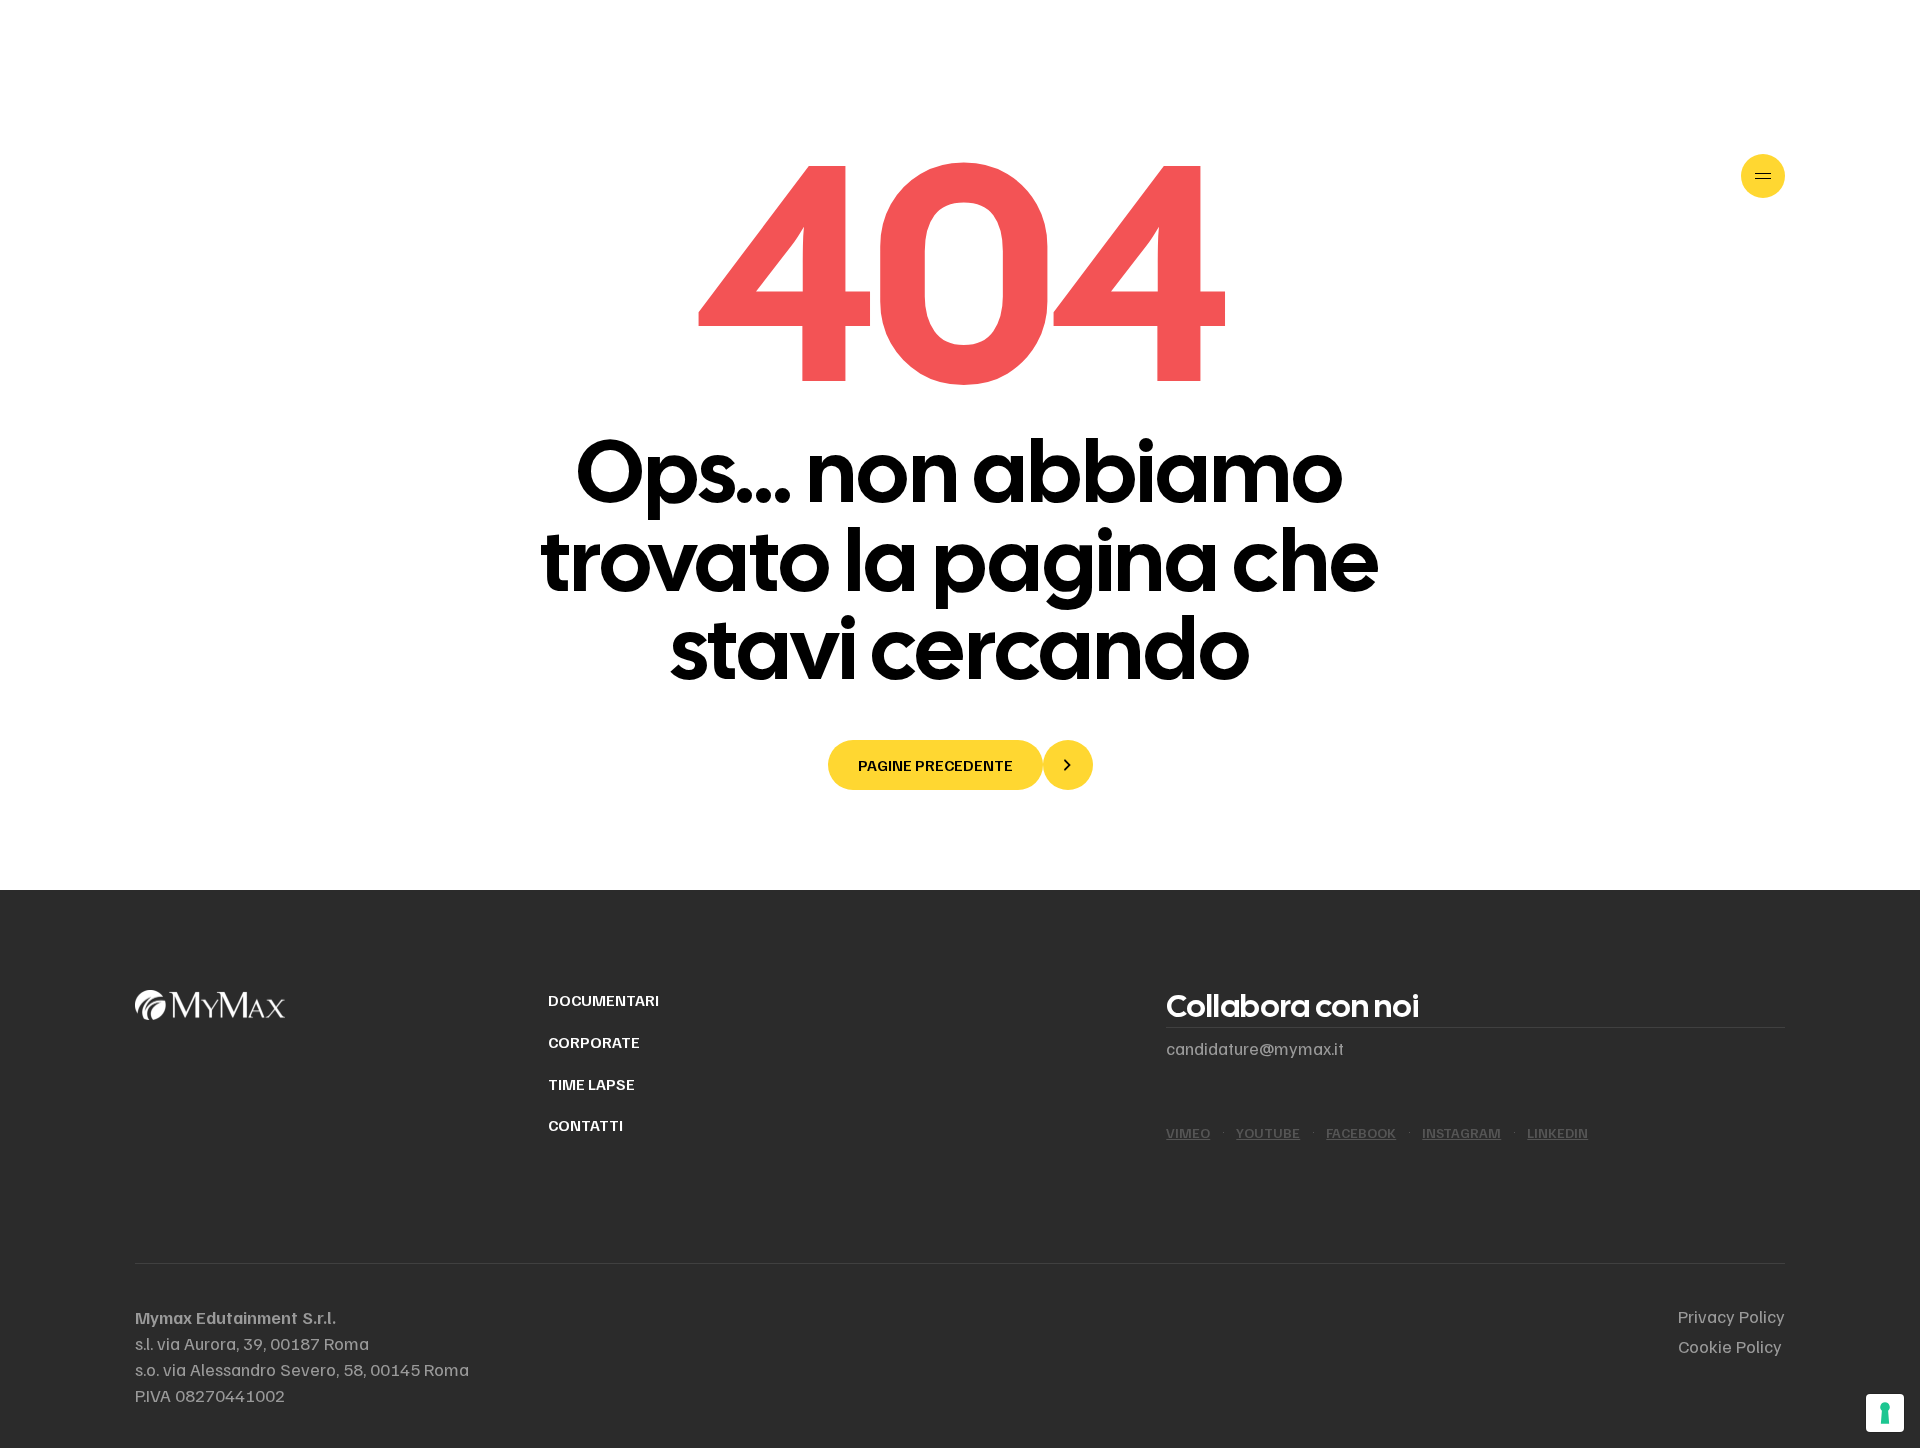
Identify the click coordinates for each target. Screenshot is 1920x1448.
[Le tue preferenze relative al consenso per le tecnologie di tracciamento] (1885, 1413)
